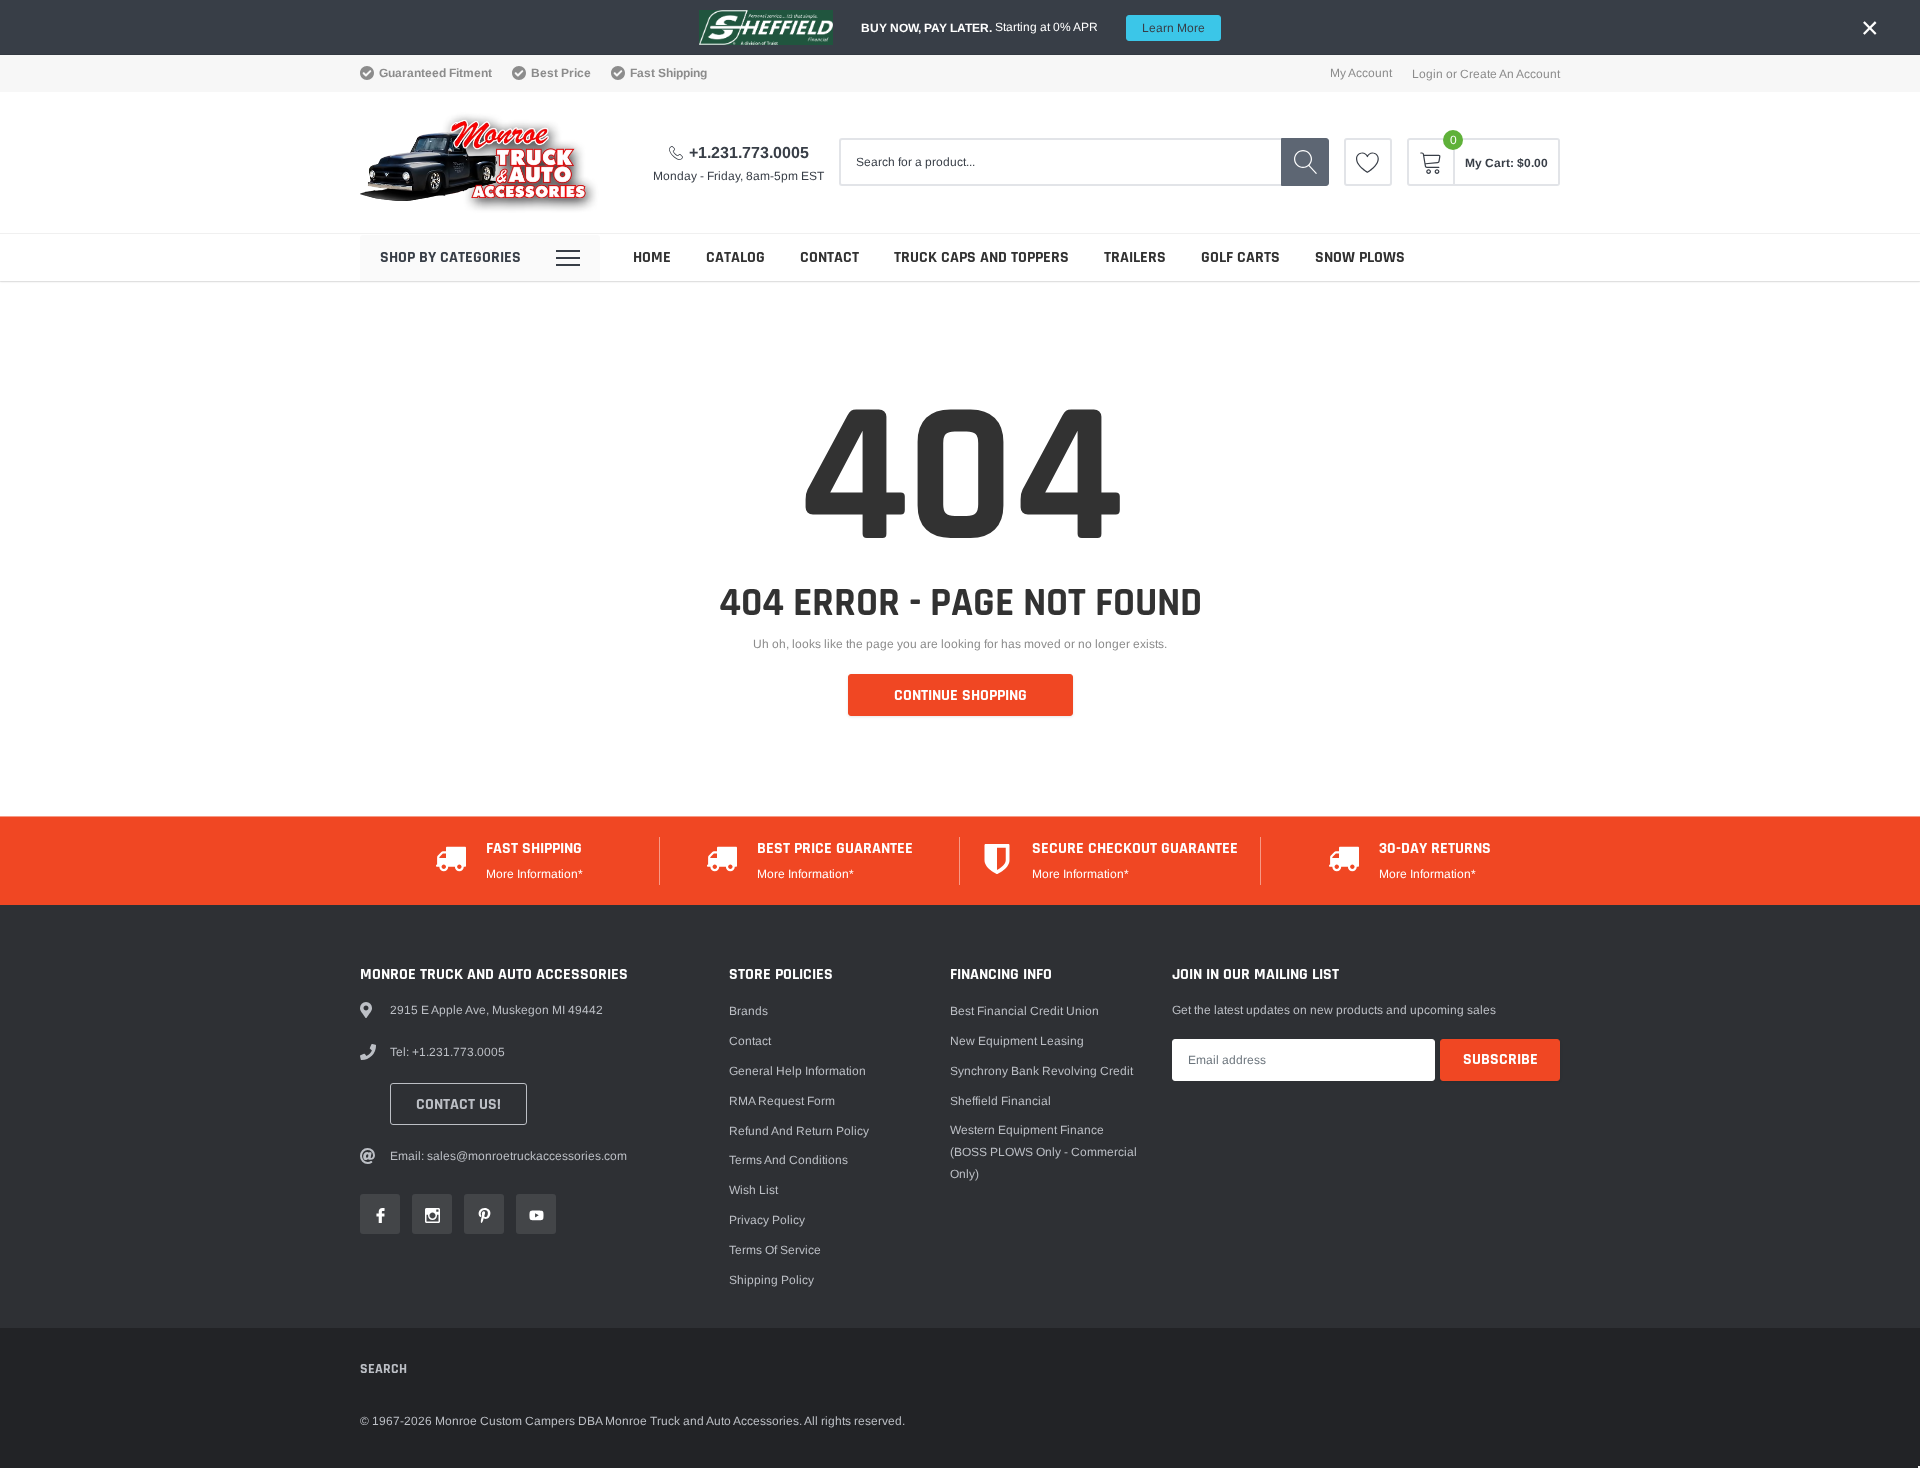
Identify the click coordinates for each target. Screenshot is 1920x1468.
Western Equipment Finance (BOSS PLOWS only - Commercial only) (1043, 1152)
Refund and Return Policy (799, 1131)
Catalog (735, 257)
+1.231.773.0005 (749, 152)
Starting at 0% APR (1033, 27)
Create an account (1510, 74)
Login (1427, 74)
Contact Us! (458, 1104)
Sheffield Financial (1000, 1101)
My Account (1361, 73)
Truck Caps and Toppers (981, 257)
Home (652, 257)
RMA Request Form (782, 1101)
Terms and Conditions (788, 1160)
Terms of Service (775, 1250)
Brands (748, 1011)
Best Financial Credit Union (1024, 1011)
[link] (1368, 162)
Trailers (1135, 257)
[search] (1305, 162)
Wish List (753, 1190)
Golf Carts (1240, 257)
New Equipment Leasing (1017, 1041)
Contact (829, 257)
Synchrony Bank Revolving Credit (1041, 1071)
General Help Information (797, 1071)
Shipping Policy (771, 1280)
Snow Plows (1360, 257)
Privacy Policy (767, 1220)
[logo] (480, 162)
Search (383, 1369)
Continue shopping (960, 695)
